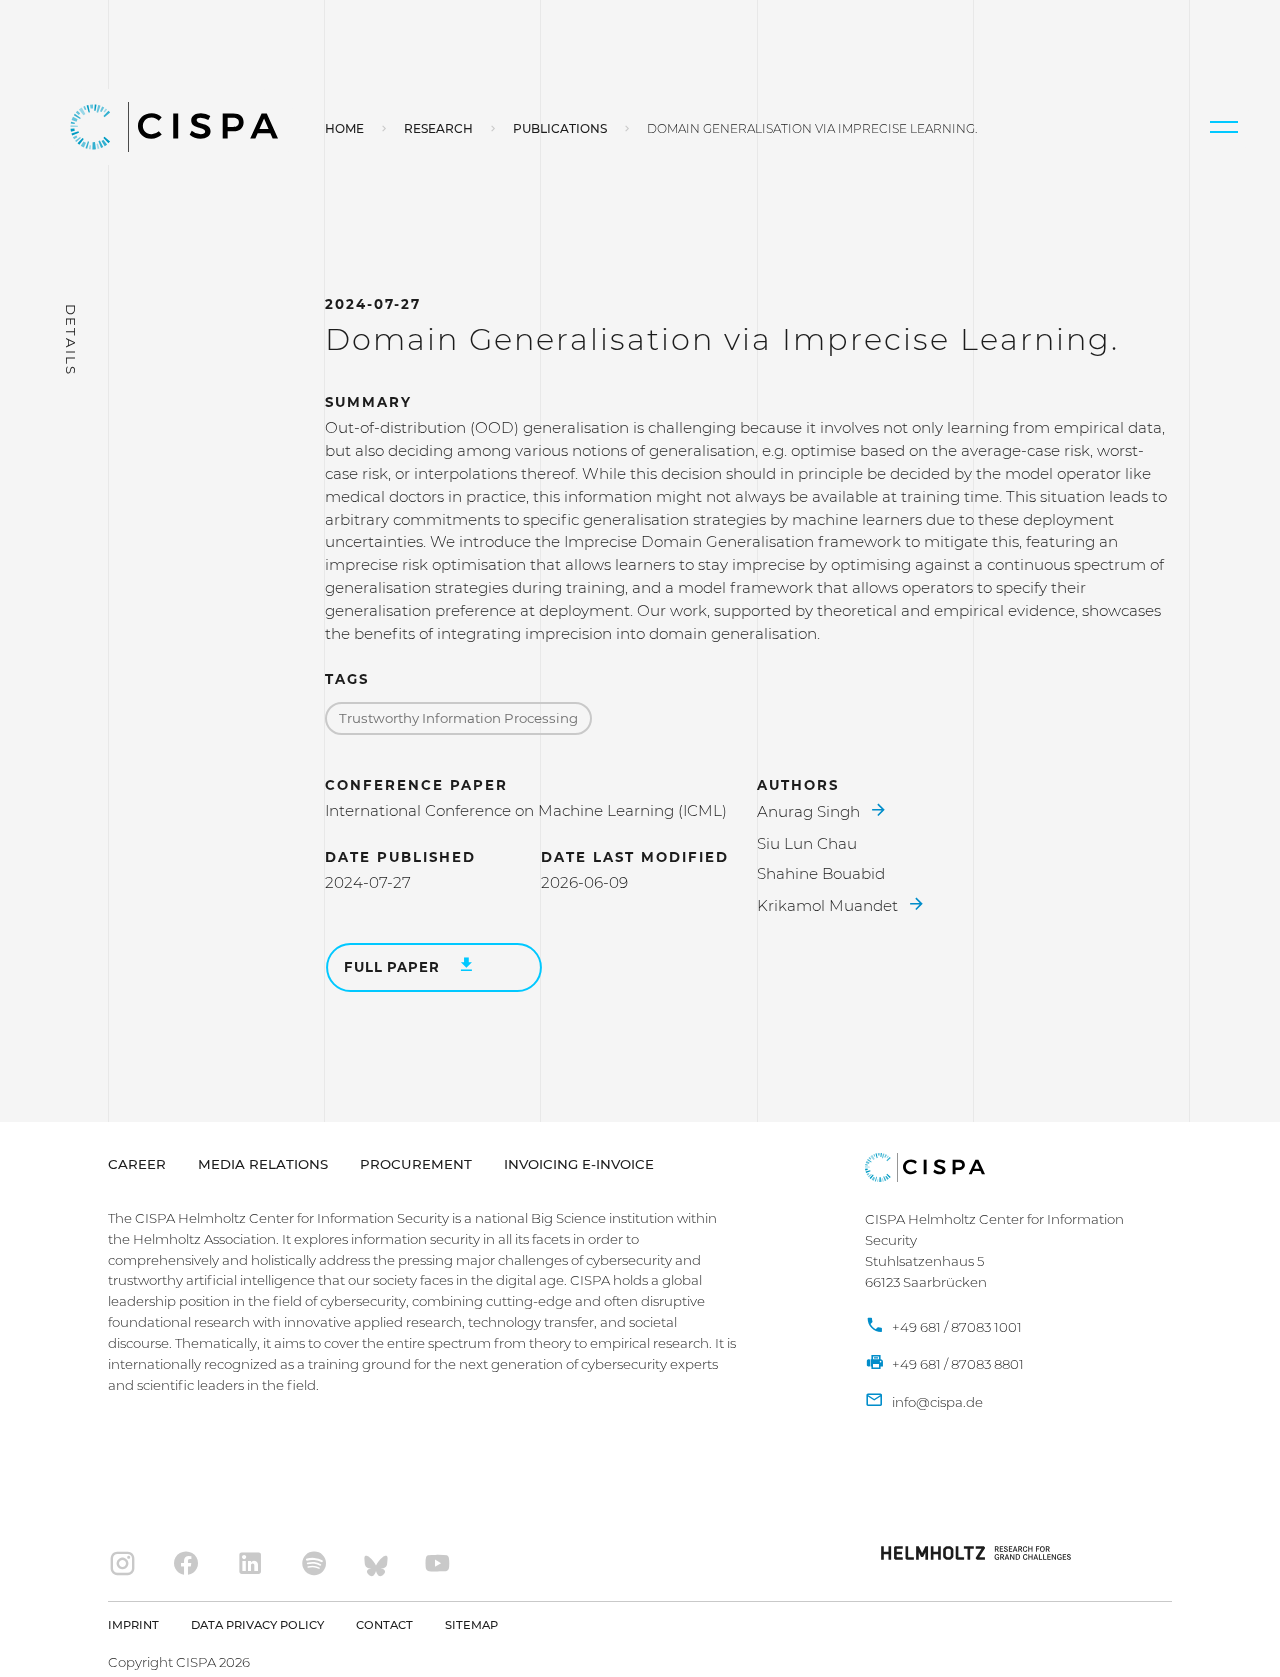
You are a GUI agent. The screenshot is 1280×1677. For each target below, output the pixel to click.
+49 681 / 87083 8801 (956, 1364)
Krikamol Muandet (829, 905)
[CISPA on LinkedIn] (250, 1564)
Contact (384, 1625)
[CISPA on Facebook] (186, 1564)
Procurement (416, 1164)
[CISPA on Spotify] (314, 1564)
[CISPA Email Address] (924, 1403)
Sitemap (471, 1625)
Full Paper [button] (393, 967)
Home (344, 128)
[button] (1224, 127)
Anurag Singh (810, 811)
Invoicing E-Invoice (579, 1164)
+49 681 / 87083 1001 (955, 1327)
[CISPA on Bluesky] (376, 1564)
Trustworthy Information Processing (458, 718)
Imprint (133, 1625)
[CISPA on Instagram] (122, 1564)
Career (137, 1164)
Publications (560, 128)
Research (438, 128)
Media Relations (263, 1164)
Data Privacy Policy (257, 1625)
